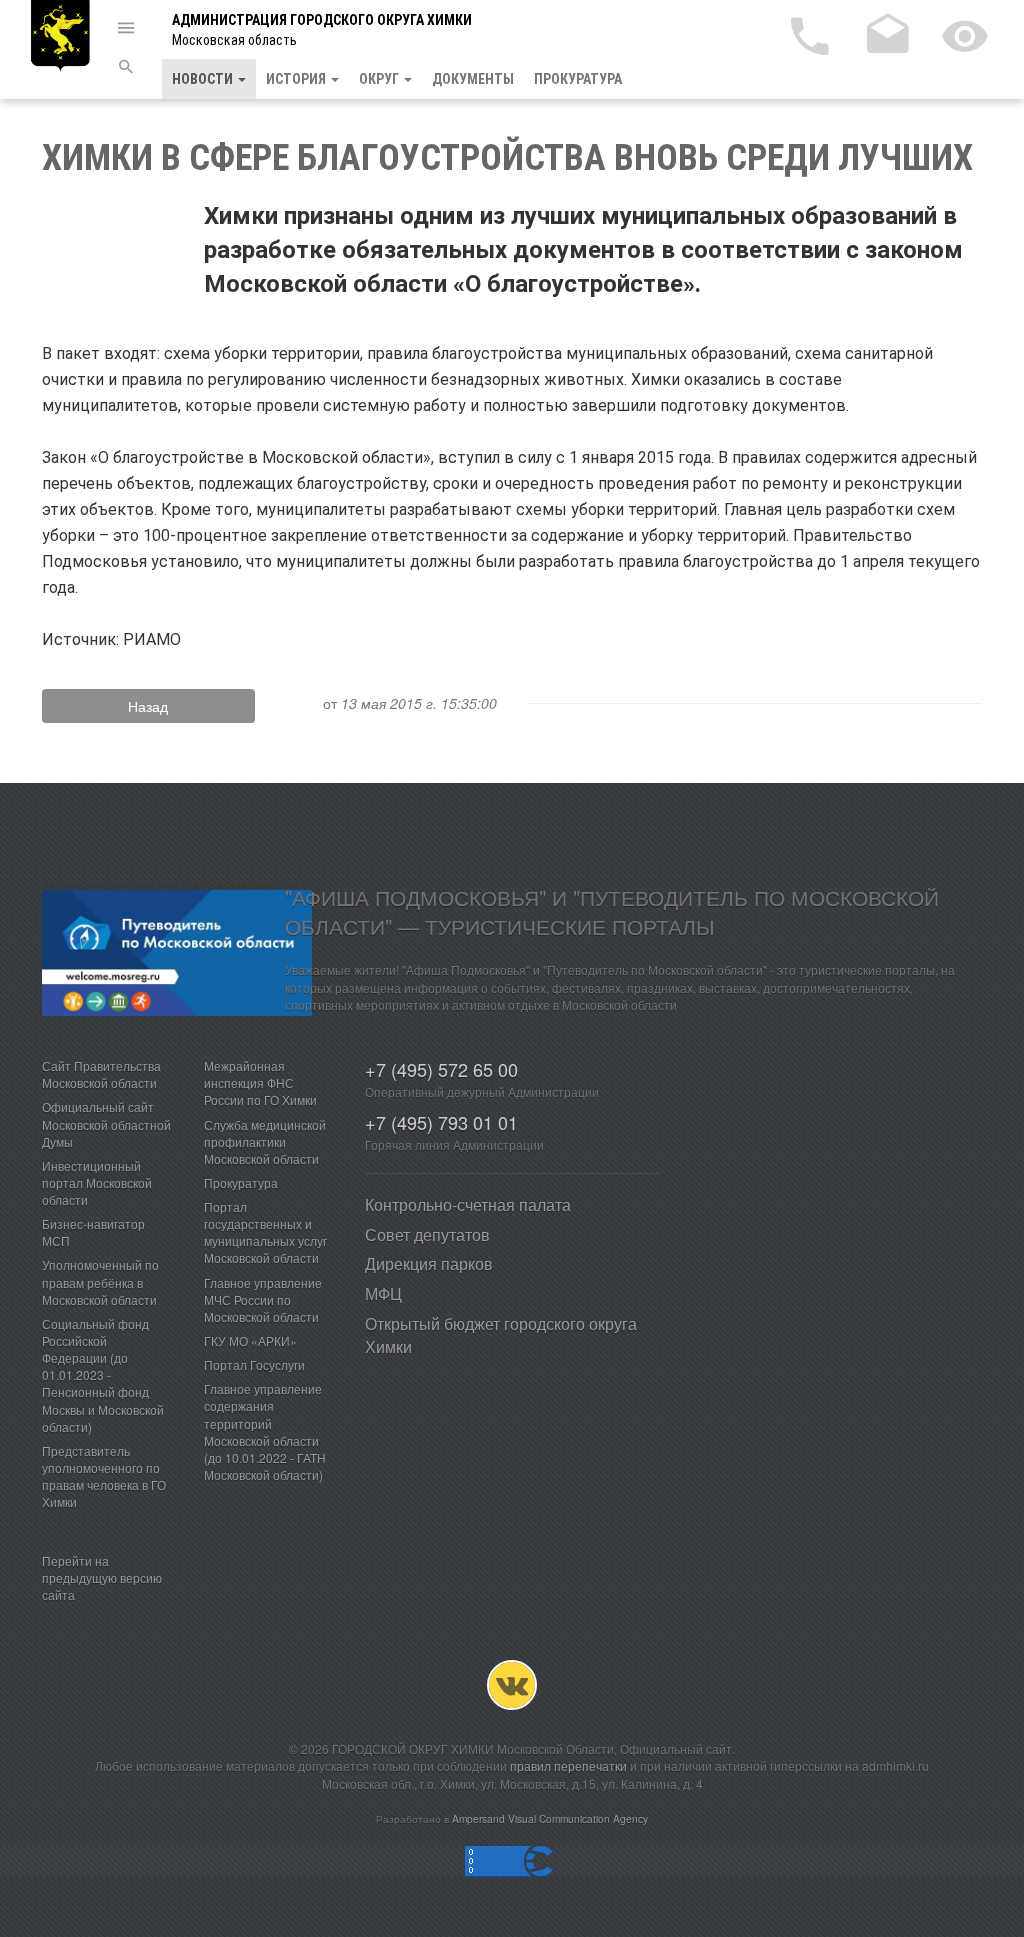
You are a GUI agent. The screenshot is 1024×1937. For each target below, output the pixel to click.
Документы (473, 79)
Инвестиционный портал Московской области (97, 1182)
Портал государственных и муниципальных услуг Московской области (265, 1232)
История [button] (297, 79)
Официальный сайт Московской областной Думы (106, 1123)
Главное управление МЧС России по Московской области (263, 1299)
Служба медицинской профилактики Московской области (265, 1141)
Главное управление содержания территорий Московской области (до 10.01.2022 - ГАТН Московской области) (265, 1431)
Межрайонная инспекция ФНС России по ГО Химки (260, 1082)
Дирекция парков (429, 1263)
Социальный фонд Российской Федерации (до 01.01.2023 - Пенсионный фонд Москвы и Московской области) (103, 1375)
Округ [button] (380, 79)
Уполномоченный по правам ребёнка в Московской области (100, 1281)
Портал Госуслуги (254, 1364)
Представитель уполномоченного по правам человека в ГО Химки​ (104, 1476)
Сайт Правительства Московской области (101, 1074)
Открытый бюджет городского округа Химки (501, 1335)
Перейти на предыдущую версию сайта (102, 1577)
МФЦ (383, 1293)
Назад (148, 706)
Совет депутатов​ (427, 1234)
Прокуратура (578, 79)
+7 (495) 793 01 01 (441, 1122)
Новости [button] (204, 79)
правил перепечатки (568, 1765)
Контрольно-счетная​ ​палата (468, 1204)
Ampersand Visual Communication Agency (550, 1818)
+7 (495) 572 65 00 (441, 1069)
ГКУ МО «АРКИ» (250, 1340)
